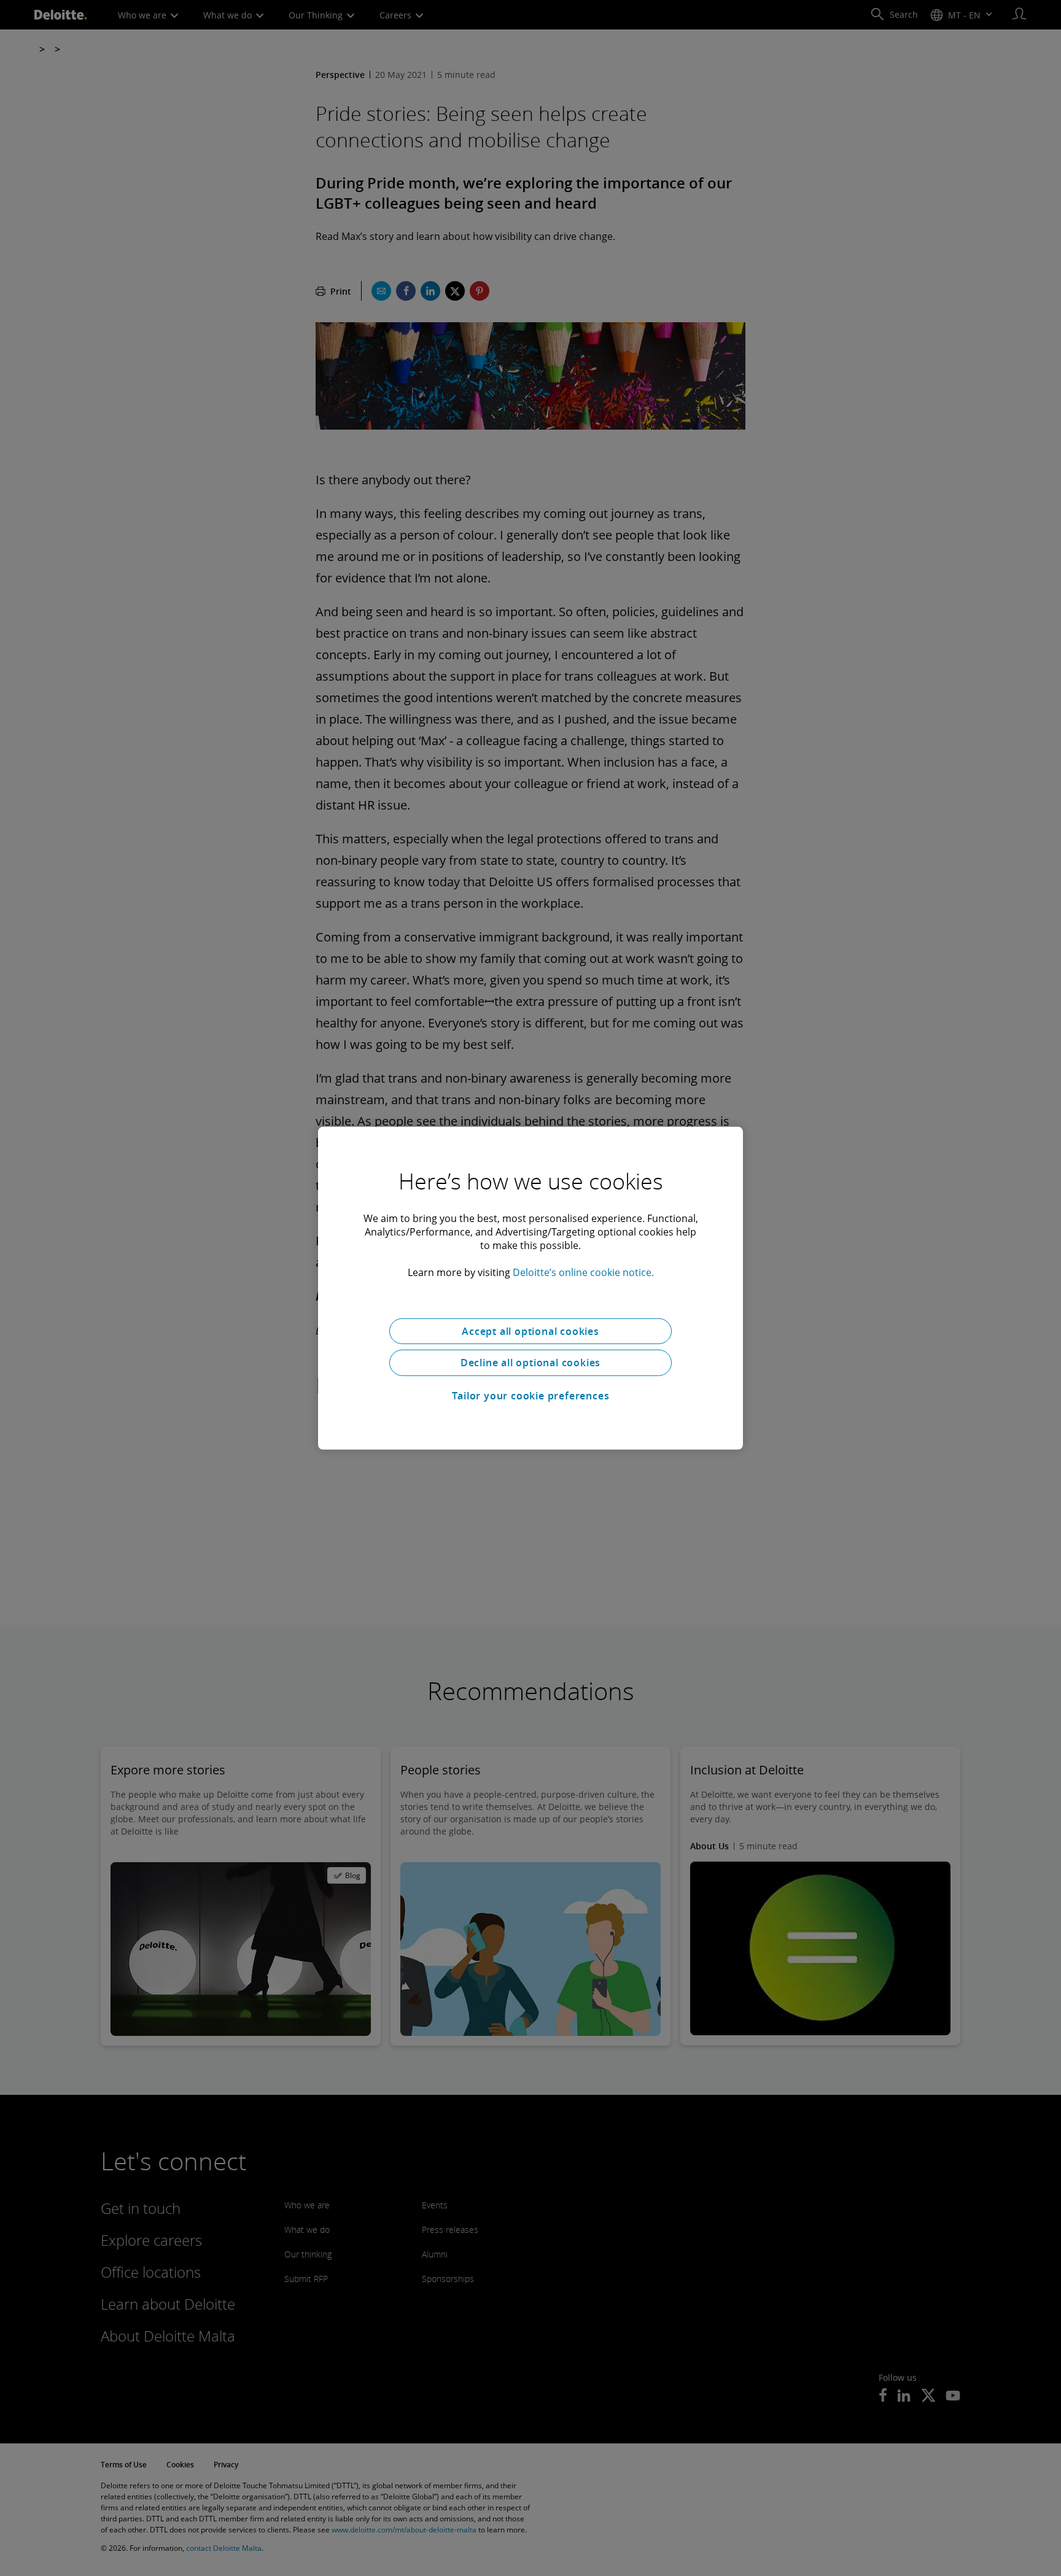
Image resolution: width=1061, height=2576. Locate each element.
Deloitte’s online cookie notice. (583, 1272)
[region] (530, 1288)
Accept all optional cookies (530, 1331)
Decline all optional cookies (530, 1363)
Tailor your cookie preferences (531, 1396)
